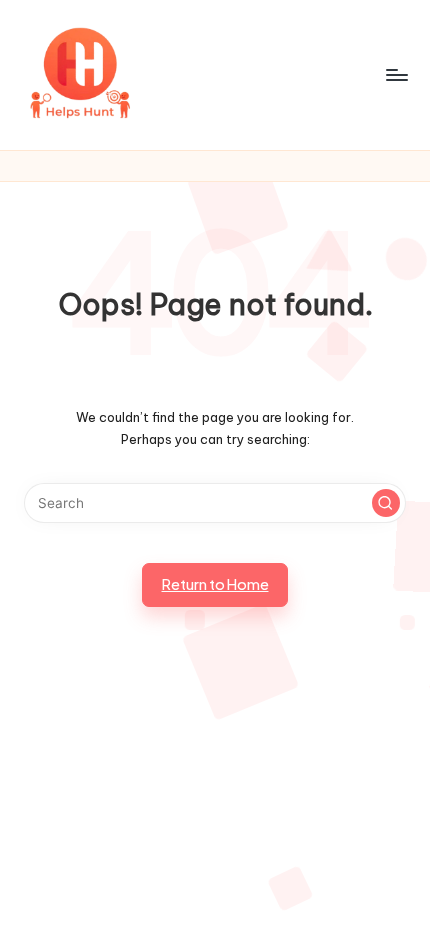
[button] (386, 503)
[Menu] (396, 74)
